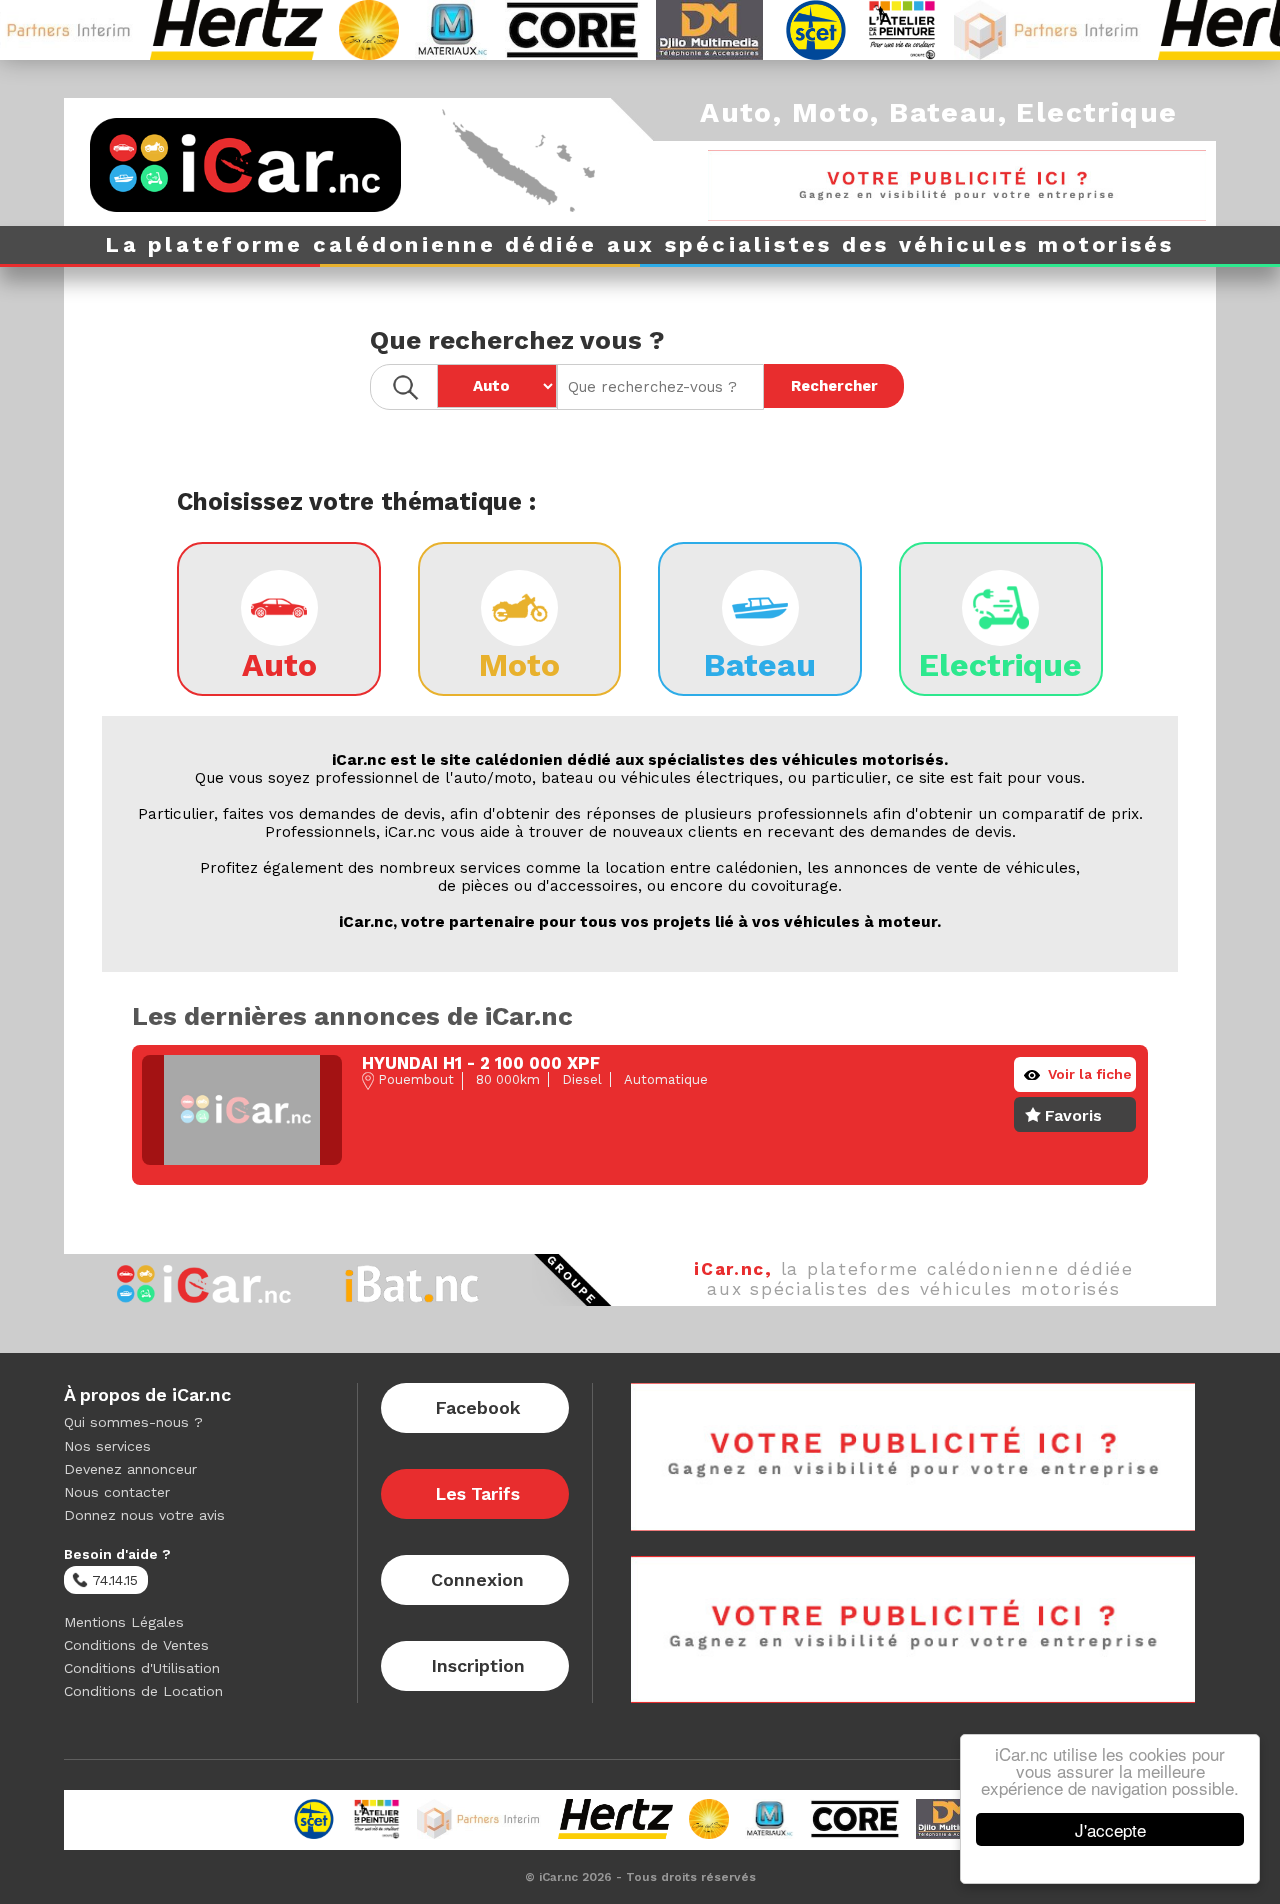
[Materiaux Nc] (424, 30)
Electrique (1096, 112)
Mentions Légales (124, 1622)
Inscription (478, 1665)
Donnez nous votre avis (144, 1515)
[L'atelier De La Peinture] (873, 30)
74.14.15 (113, 1580)
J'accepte (1110, 1829)
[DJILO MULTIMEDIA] (681, 30)
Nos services (107, 1446)
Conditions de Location (143, 1691)
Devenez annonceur (130, 1469)
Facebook (477, 1407)
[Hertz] (208, 30)
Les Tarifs (477, 1493)
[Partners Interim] (1020, 30)
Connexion (477, 1579)
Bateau (943, 112)
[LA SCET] (787, 30)
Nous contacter (117, 1492)
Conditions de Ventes (136, 1645)
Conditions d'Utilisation (142, 1668)
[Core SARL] (544, 30)
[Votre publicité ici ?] (957, 185)
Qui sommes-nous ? (133, 1422)
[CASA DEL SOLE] (341, 30)
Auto (736, 112)
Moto (831, 112)
